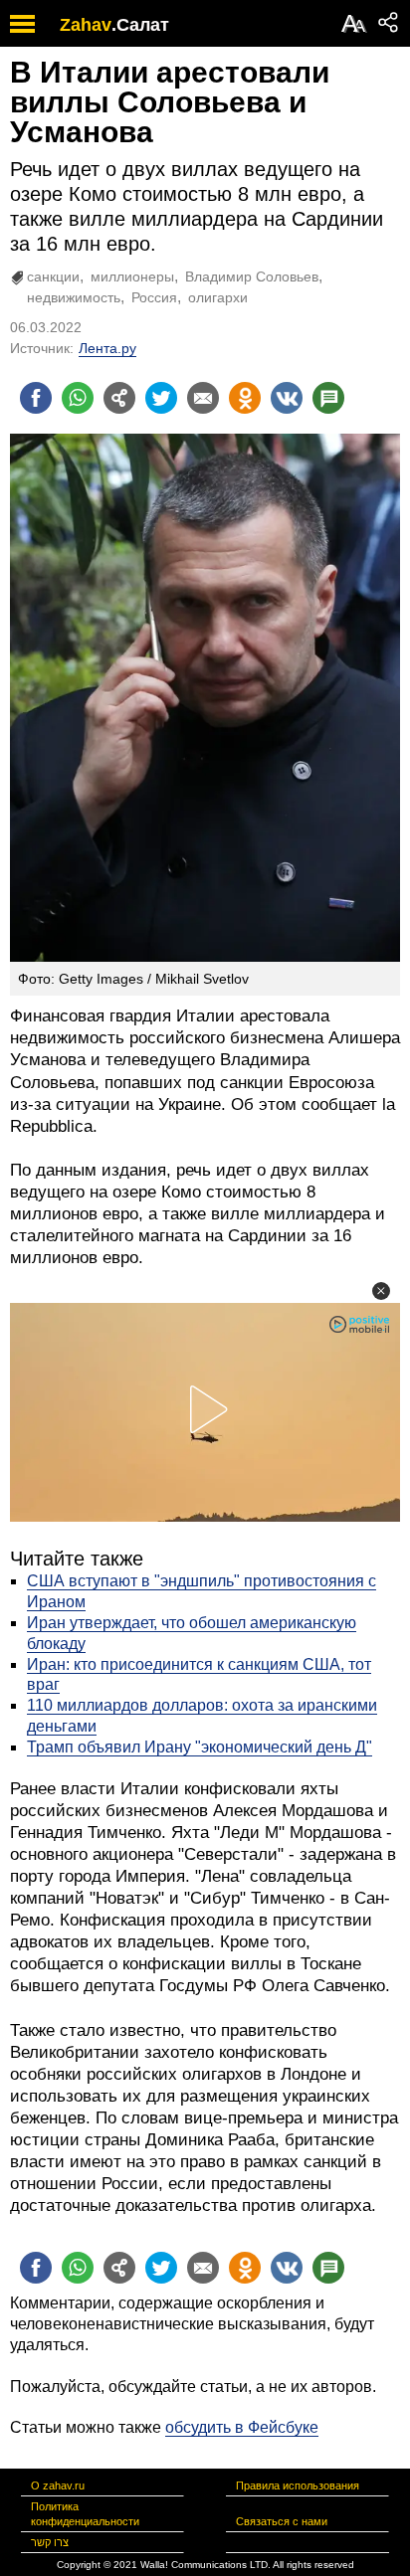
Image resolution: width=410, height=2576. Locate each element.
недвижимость (74, 297)
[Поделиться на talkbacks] (328, 398)
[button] (381, 1291)
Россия (154, 297)
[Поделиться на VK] (287, 398)
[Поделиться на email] (203, 398)
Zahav (86, 25)
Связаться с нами (282, 2521)
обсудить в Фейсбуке (242, 2427)
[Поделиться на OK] (245, 398)
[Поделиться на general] (119, 398)
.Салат (140, 25)
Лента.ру (107, 348)
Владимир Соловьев (252, 276)
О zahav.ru (58, 2485)
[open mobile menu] (22, 23)
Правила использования (298, 2485)
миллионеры (132, 276)
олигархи (218, 297)
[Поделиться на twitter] (161, 398)
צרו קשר (50, 2542)
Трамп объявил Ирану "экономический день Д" (200, 1747)
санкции (53, 276)
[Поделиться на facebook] (36, 398)
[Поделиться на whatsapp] (78, 398)
